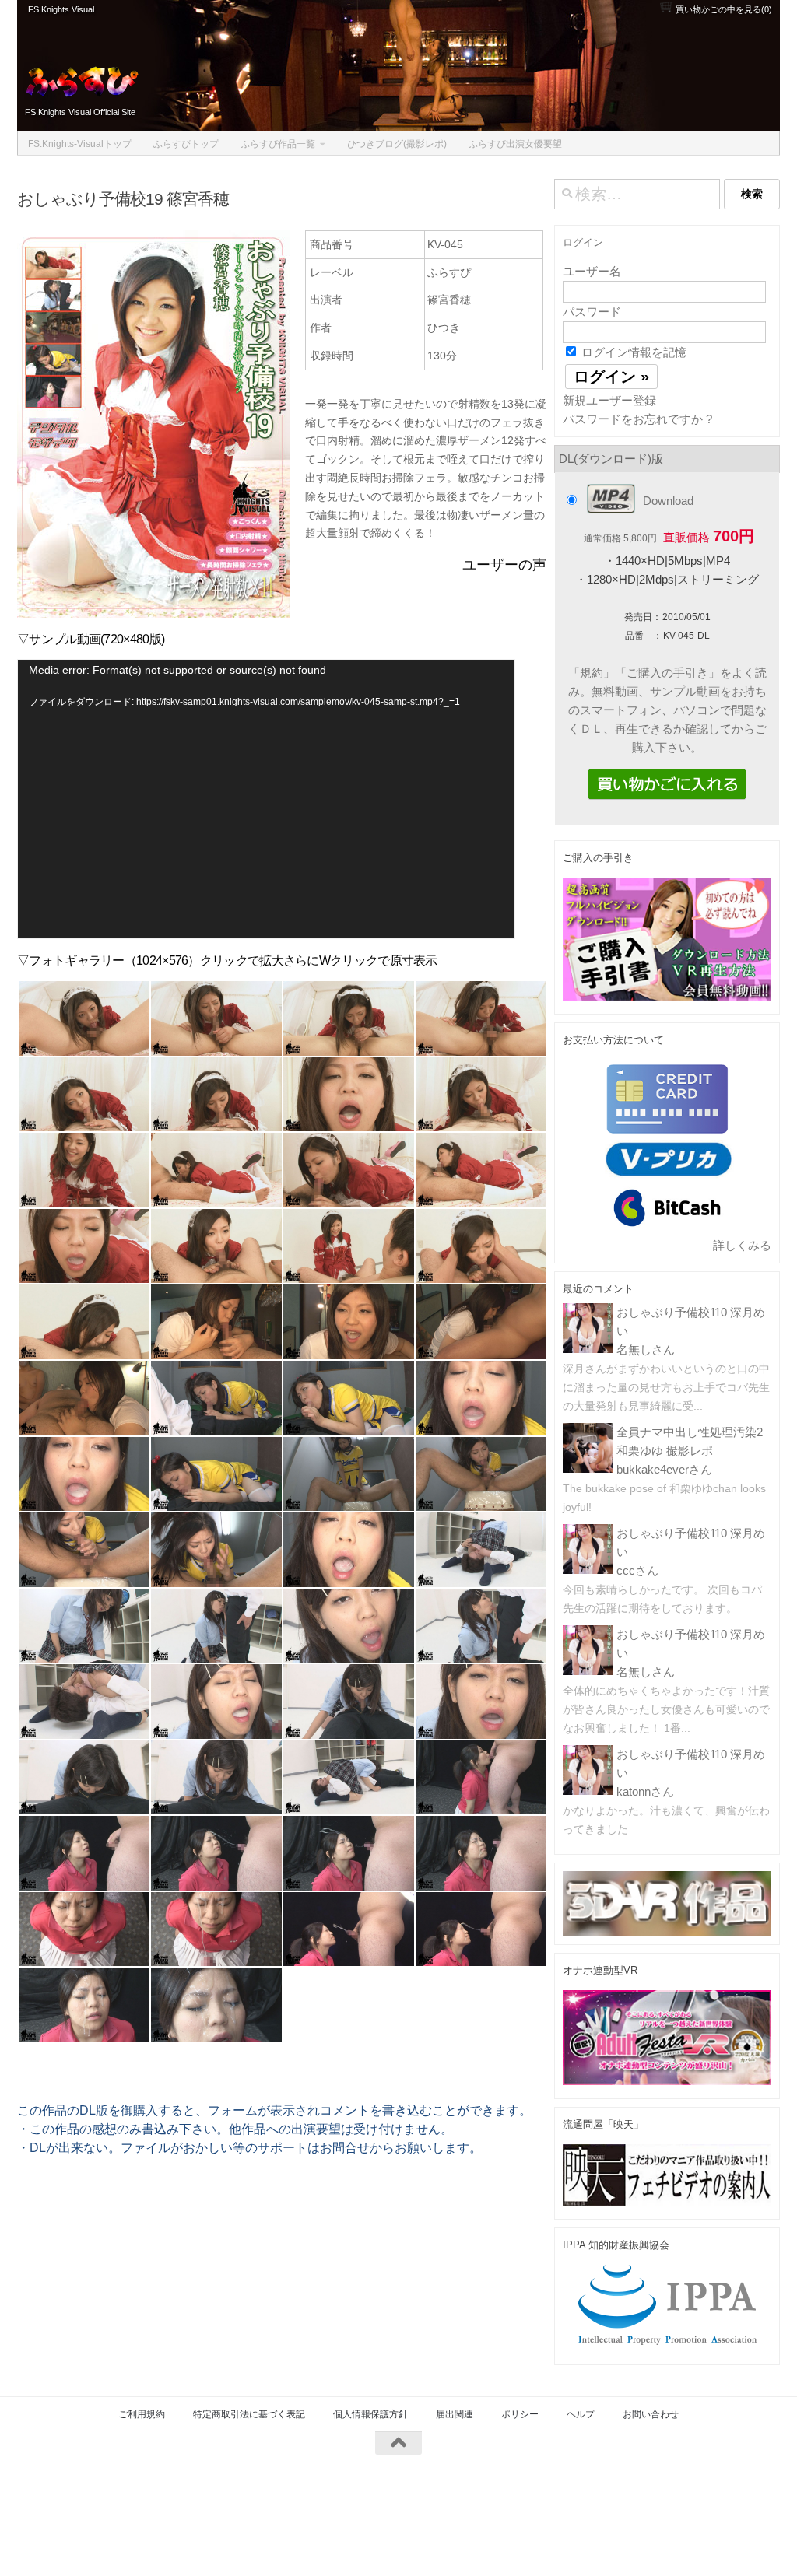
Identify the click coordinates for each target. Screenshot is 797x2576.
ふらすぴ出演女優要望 (515, 144)
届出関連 (455, 2414)
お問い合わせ (651, 2414)
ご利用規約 (142, 2414)
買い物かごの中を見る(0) (723, 9)
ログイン (583, 242)
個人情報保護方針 (370, 2414)
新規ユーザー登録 (609, 400)
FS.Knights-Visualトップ (80, 144)
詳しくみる (742, 1245)
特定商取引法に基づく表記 (249, 2414)
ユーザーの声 (504, 565)
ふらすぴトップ (186, 144)
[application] (266, 799)
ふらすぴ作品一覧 (278, 144)
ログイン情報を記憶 (632, 352)
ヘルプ (581, 2414)
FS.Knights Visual (61, 9)
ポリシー (520, 2414)
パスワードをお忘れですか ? (637, 419)
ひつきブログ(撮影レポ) (397, 144)
